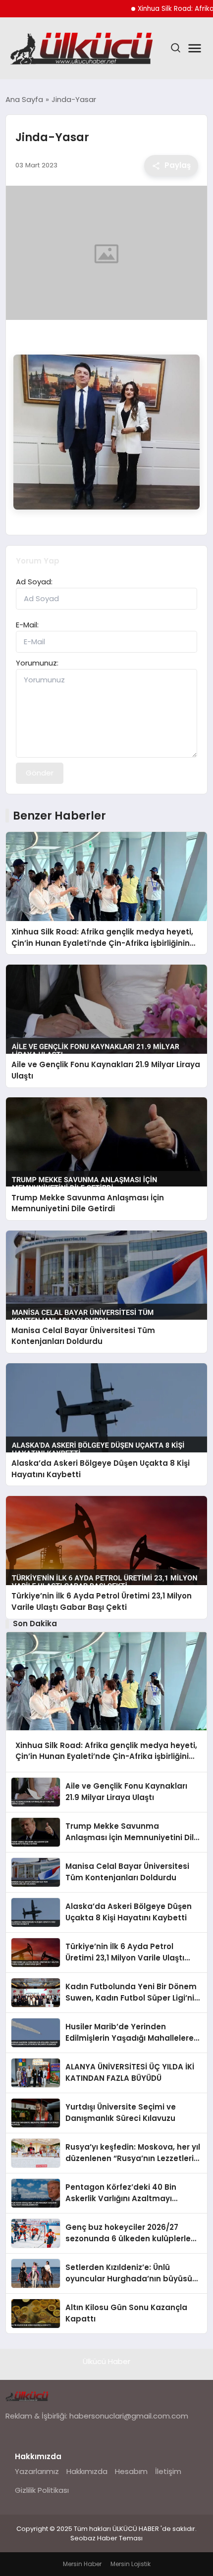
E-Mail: (27, 625)
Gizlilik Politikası (42, 2490)
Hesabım (131, 2471)
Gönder (40, 773)
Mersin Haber (82, 2564)
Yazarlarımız (37, 2471)
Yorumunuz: (37, 663)
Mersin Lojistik (131, 2564)
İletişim (168, 2471)
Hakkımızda (87, 2471)
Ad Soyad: (34, 582)
